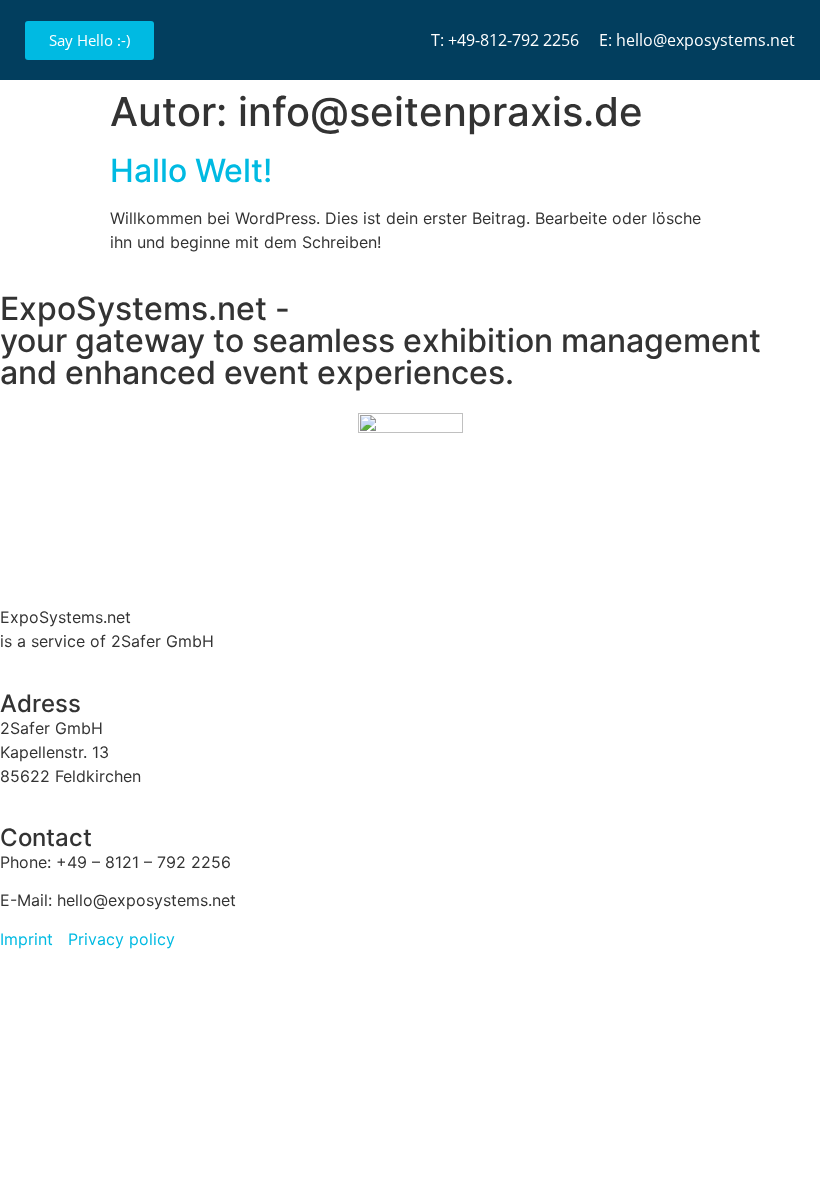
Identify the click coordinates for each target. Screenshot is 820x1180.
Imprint (26, 939)
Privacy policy (121, 939)
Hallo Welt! (191, 170)
